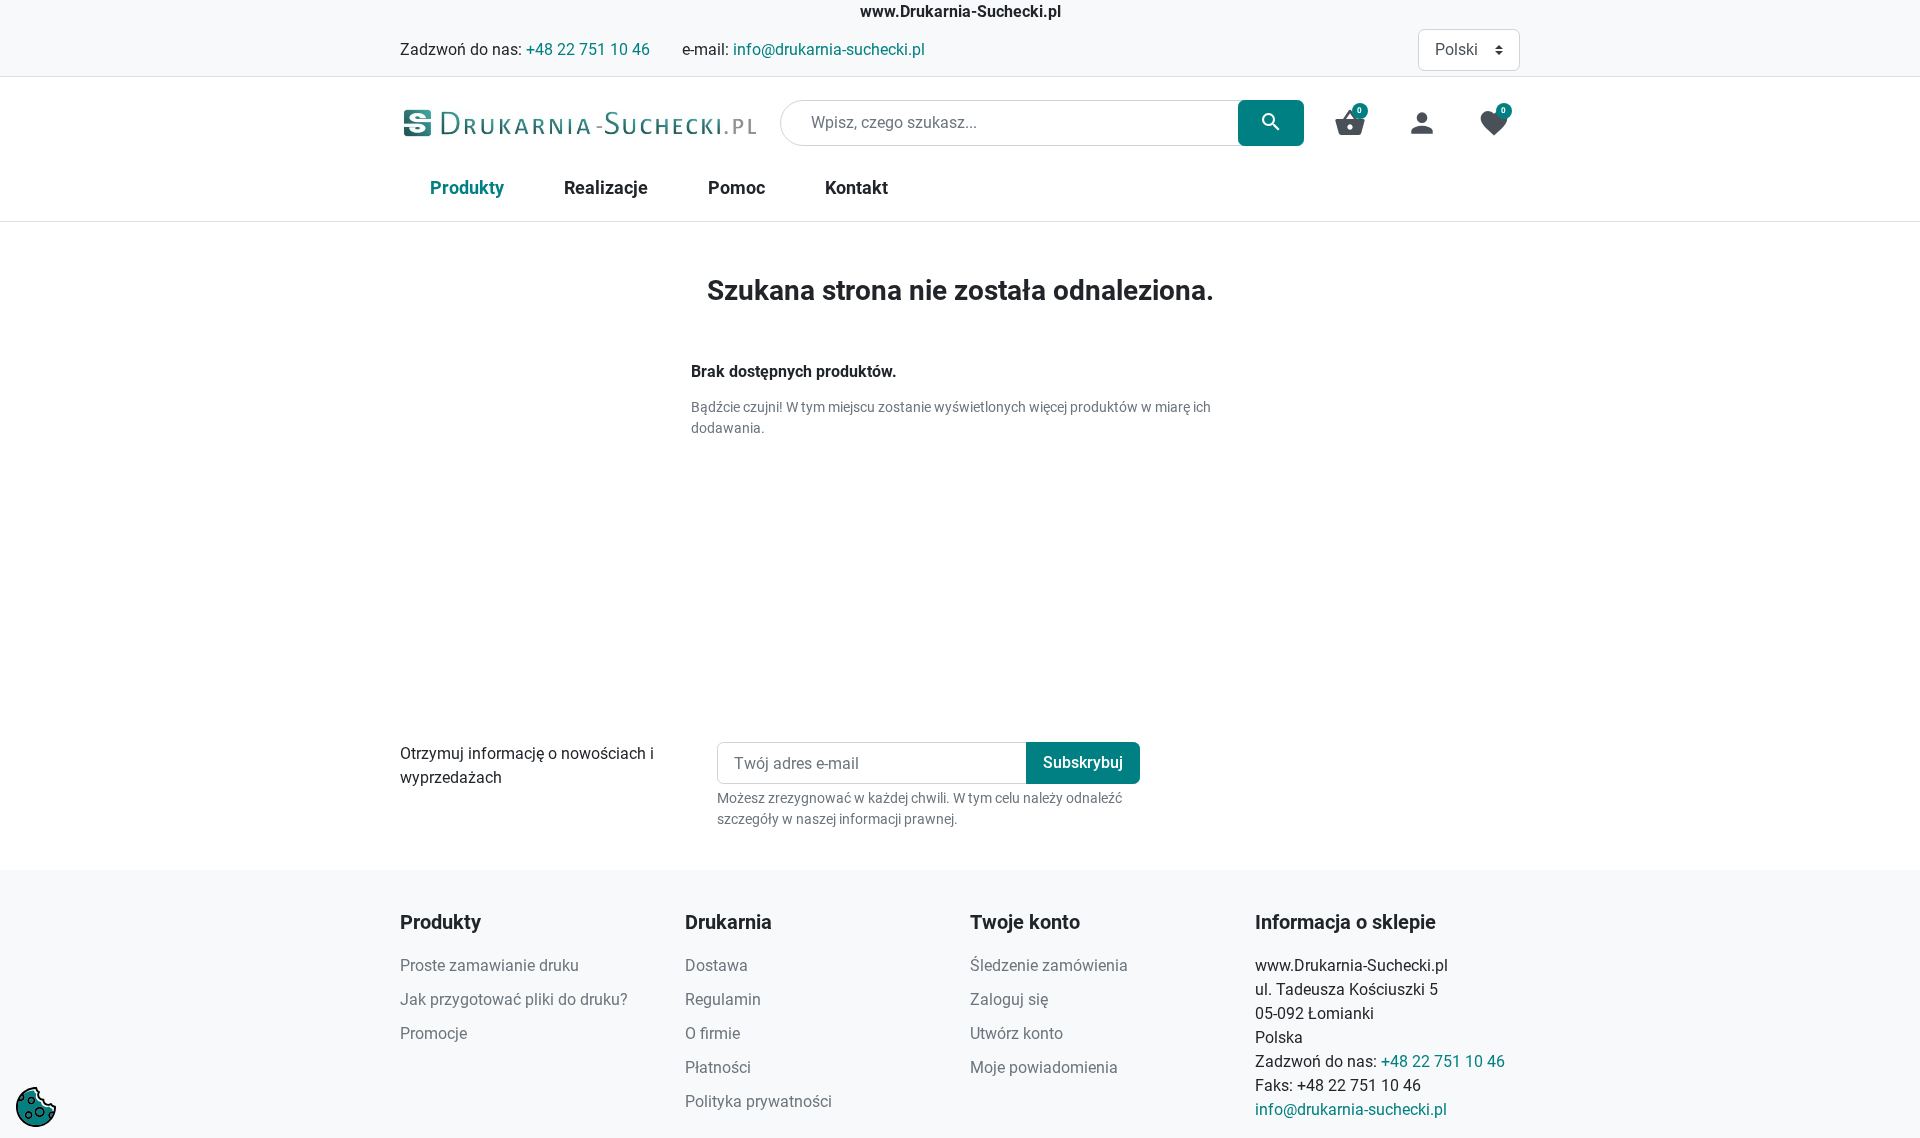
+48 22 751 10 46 (588, 49)
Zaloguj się (1009, 999)
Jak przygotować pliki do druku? (514, 999)
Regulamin (723, 999)
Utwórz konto (1016, 1033)
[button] (1350, 123)
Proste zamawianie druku (489, 965)
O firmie (712, 1033)
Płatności (718, 1067)
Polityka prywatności (758, 1101)
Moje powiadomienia (1044, 1067)
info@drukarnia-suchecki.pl (829, 49)
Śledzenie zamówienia (1049, 965)
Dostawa (716, 965)
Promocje (433, 1033)
